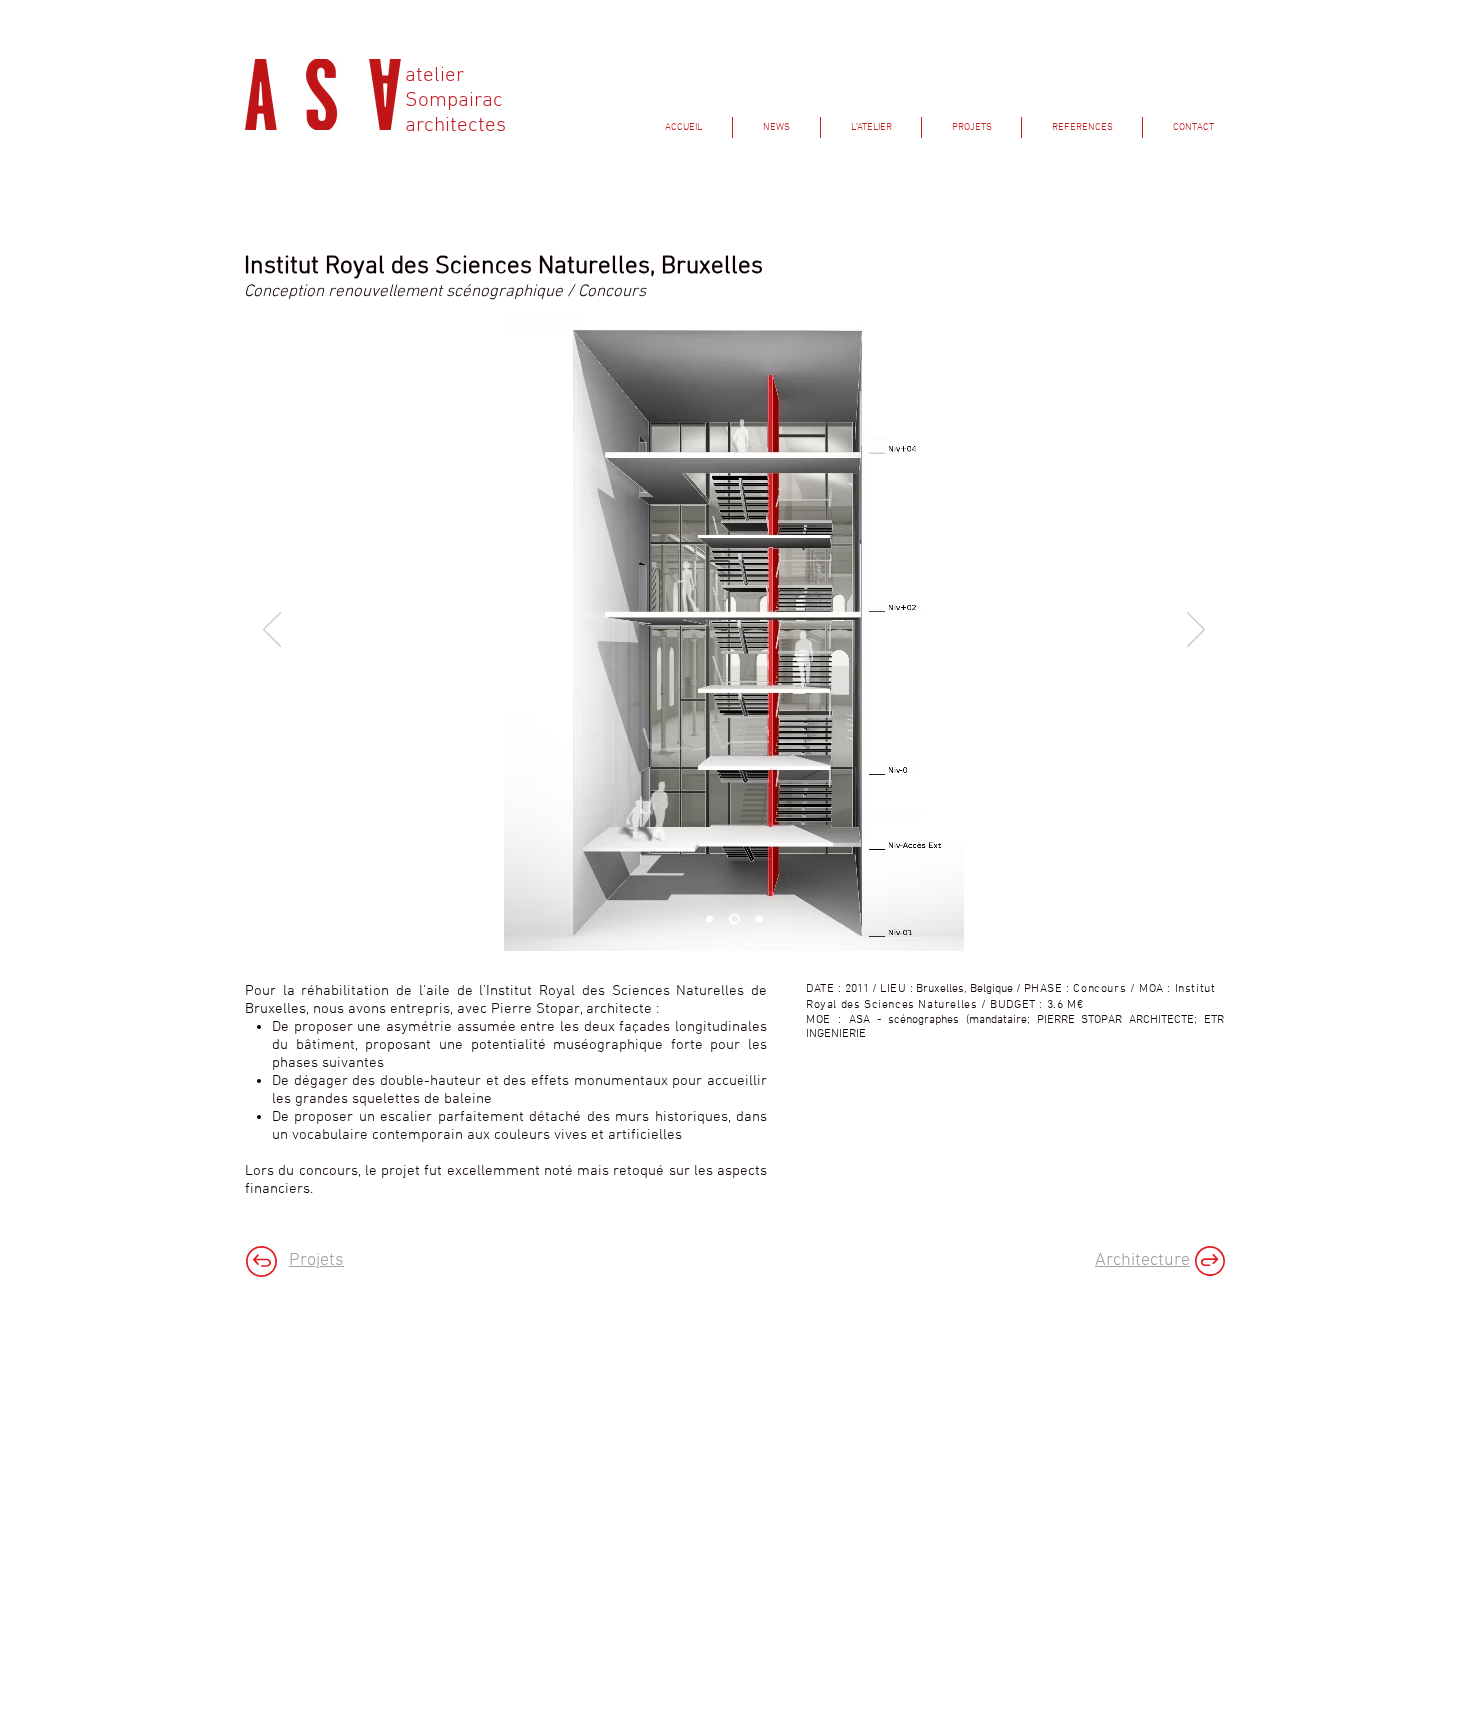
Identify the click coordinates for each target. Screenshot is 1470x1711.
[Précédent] (272, 631)
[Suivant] (1196, 631)
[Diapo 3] (732, 919)
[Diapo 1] (709, 919)
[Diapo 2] (757, 919)
